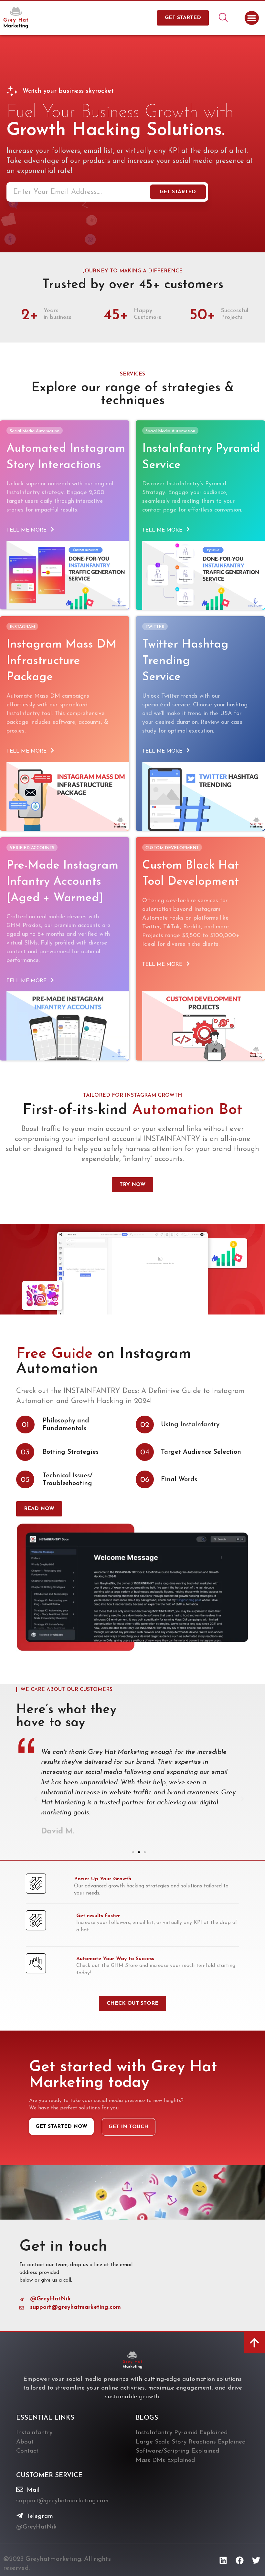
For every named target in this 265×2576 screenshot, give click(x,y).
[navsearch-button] (223, 18)
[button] (252, 18)
